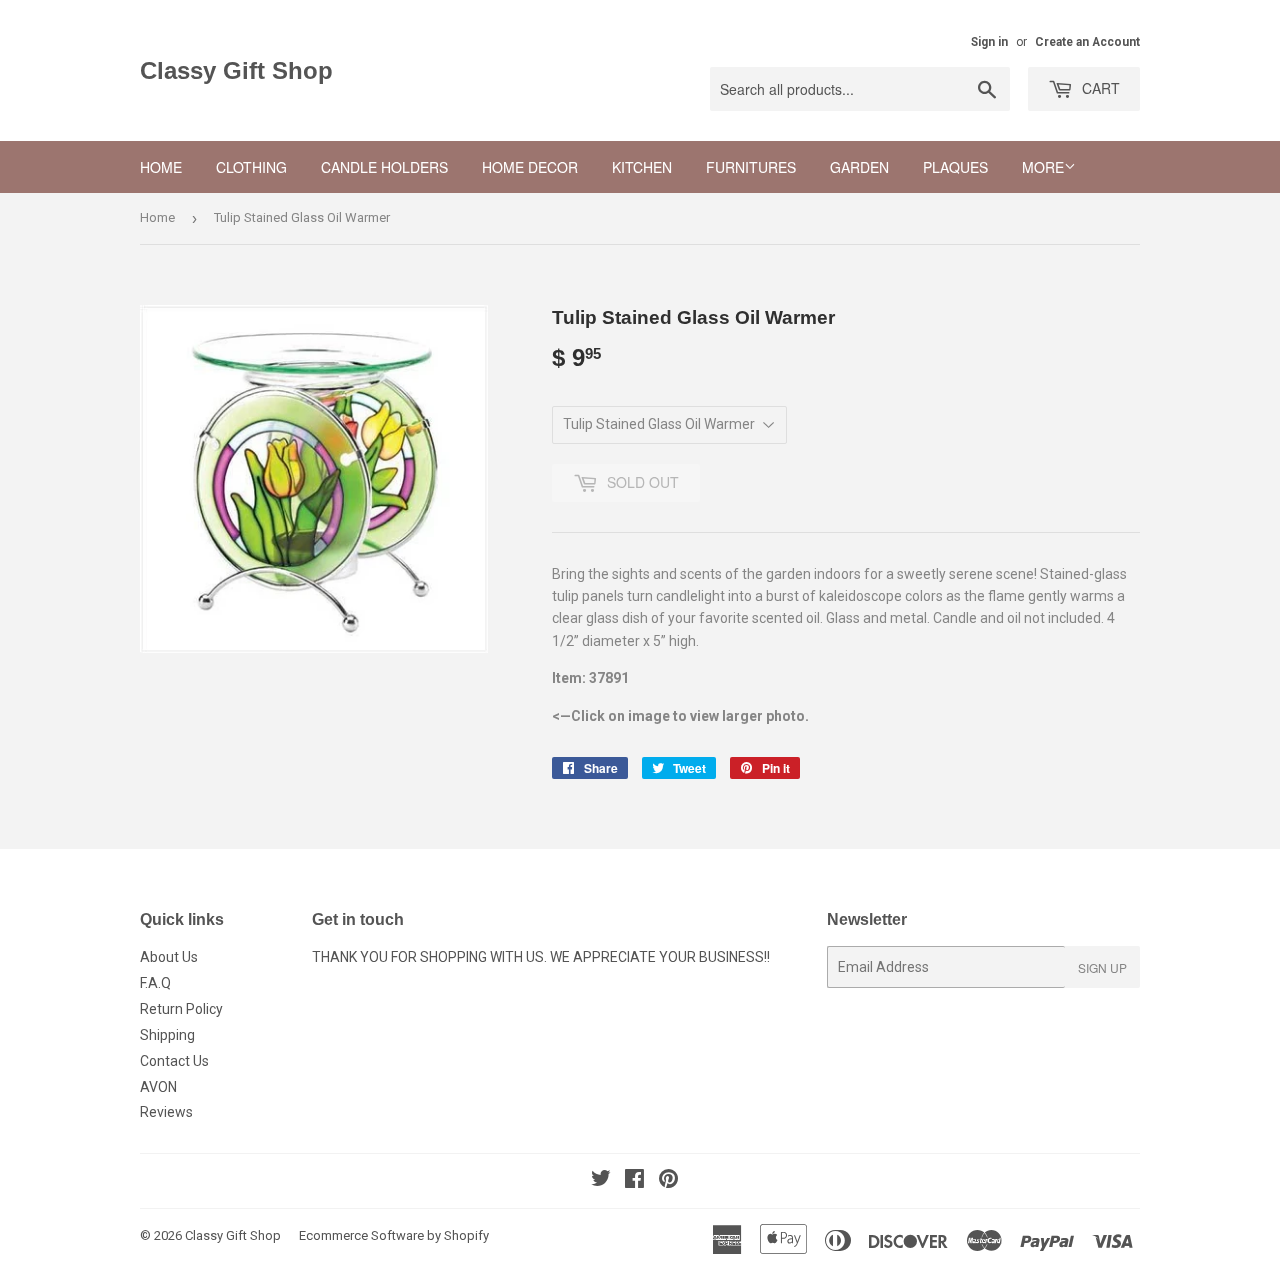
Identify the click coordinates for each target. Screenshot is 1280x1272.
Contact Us (174, 1061)
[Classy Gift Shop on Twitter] (601, 1181)
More (1043, 167)
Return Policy (181, 1009)
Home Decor (530, 167)
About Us (169, 957)
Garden (859, 167)
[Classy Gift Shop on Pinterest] (668, 1181)
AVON (158, 1087)
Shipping (167, 1035)
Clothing (251, 167)
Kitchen (642, 167)
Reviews (166, 1112)
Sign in (989, 42)
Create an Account (1087, 42)
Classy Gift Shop (236, 70)
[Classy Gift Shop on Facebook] (634, 1181)
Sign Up (1102, 967)
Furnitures (751, 167)
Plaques (955, 167)
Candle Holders (384, 167)
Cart (1099, 88)
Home (161, 167)
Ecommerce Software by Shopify (394, 1235)
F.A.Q (155, 983)
